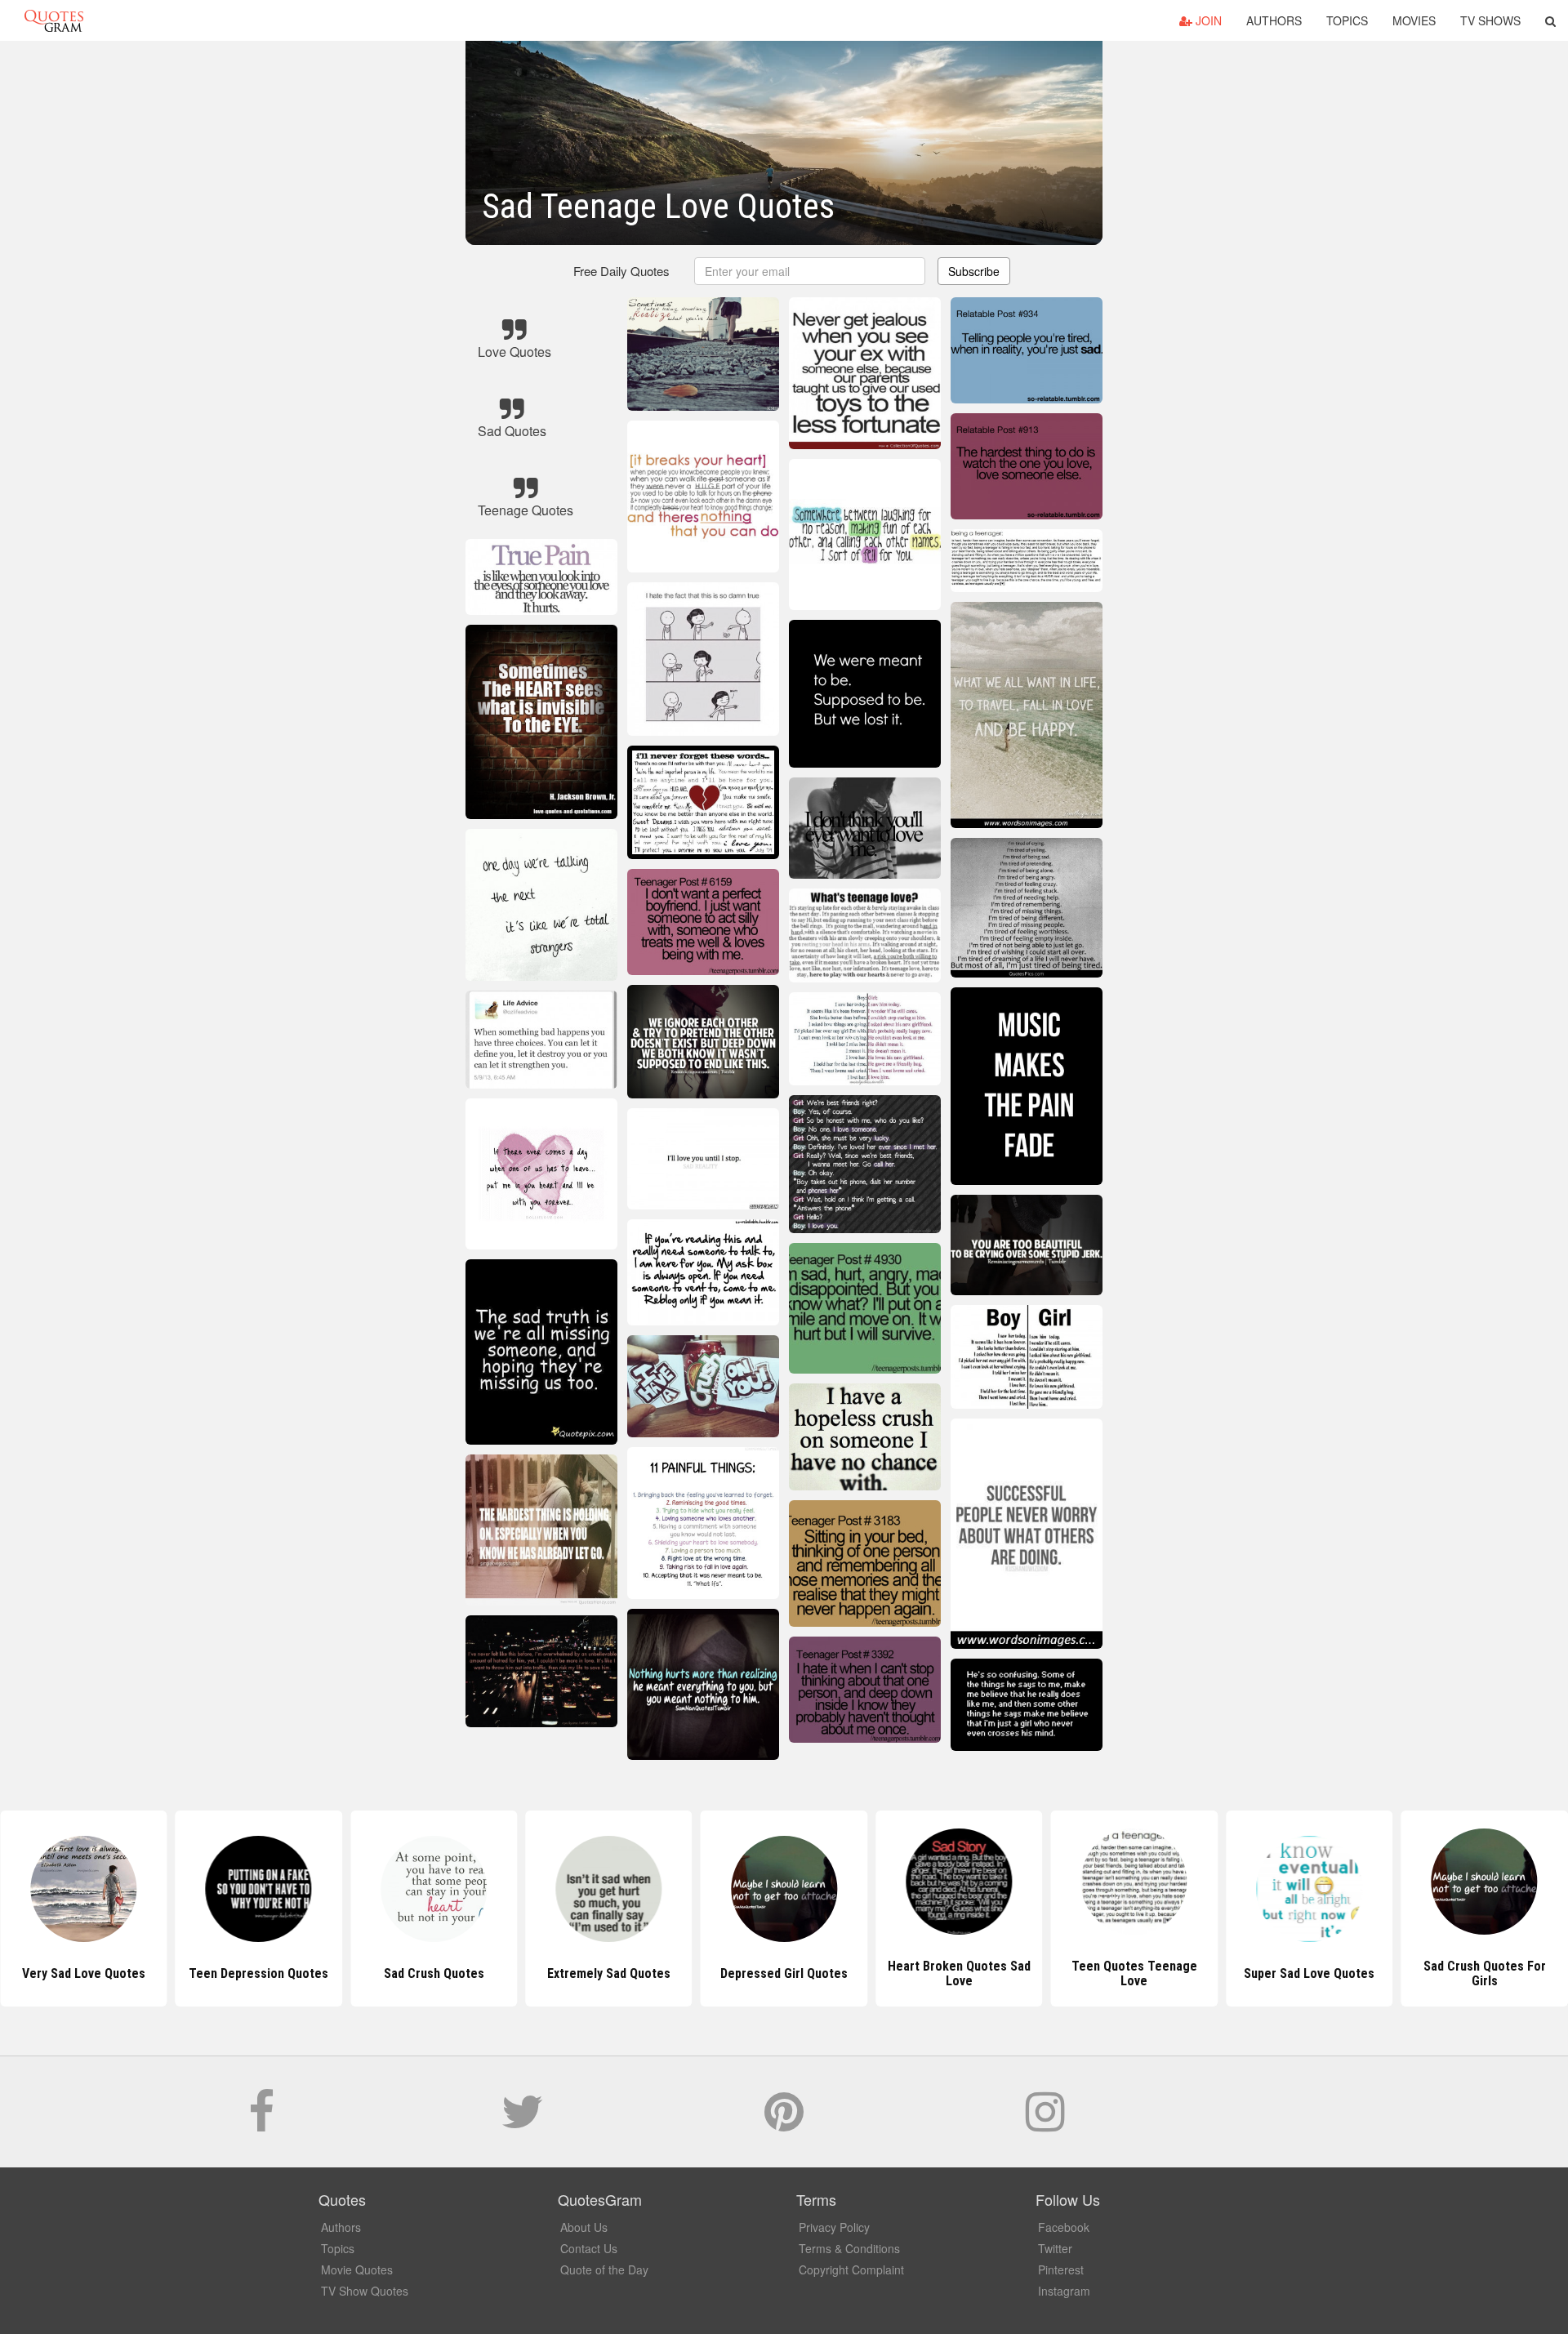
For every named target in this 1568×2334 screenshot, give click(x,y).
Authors (1274, 20)
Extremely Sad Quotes (434, 1973)
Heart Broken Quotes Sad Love (784, 1973)
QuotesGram (54, 20)
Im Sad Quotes (1484, 1973)
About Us (584, 2227)
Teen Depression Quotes (84, 1973)
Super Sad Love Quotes (1134, 1973)
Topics (1347, 20)
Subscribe (974, 271)
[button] (1550, 20)
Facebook (1064, 2227)
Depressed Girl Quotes (608, 1973)
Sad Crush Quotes (258, 1973)
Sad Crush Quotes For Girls (1309, 1973)
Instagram (1064, 2291)
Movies (1414, 20)
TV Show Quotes (365, 2291)
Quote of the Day (604, 2269)
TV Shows (1490, 20)
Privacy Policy (834, 2227)
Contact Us (589, 2248)
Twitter (1055, 2248)
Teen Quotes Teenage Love (959, 1973)
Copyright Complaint (851, 2269)
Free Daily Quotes (621, 271)
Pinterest (1061, 2269)
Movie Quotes (357, 2269)
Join (1207, 20)
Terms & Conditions (849, 2248)
